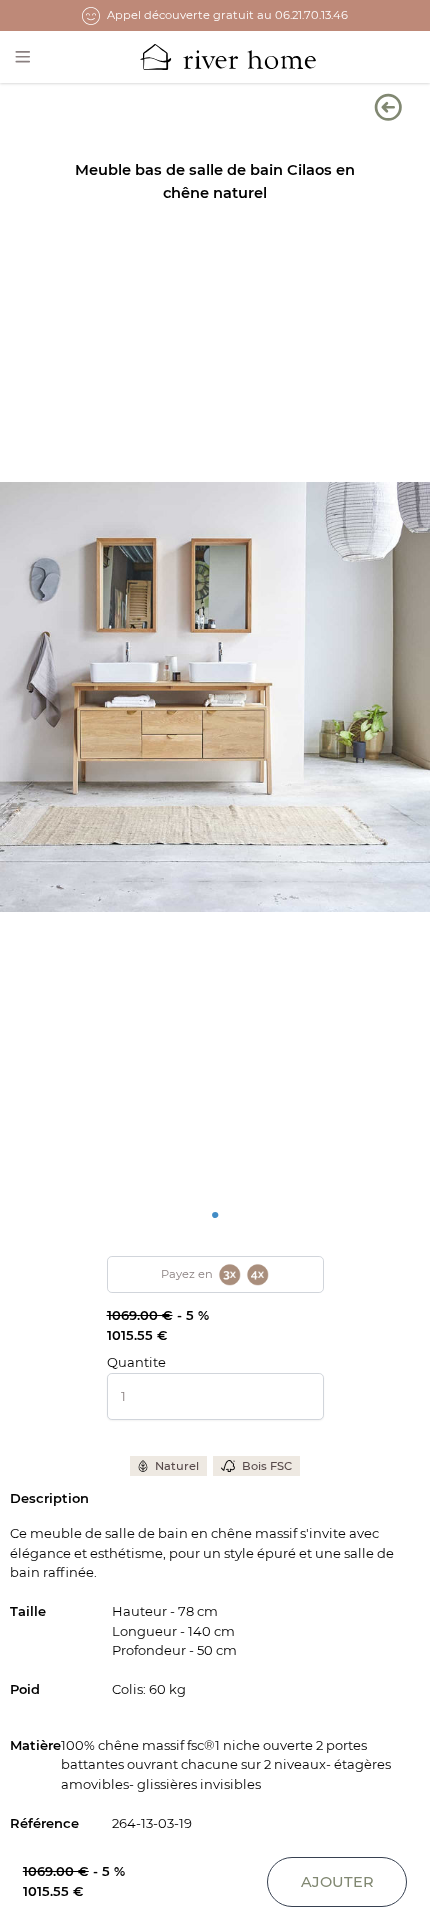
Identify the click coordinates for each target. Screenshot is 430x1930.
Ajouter (337, 1882)
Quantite (136, 1362)
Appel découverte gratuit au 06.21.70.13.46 (227, 15)
